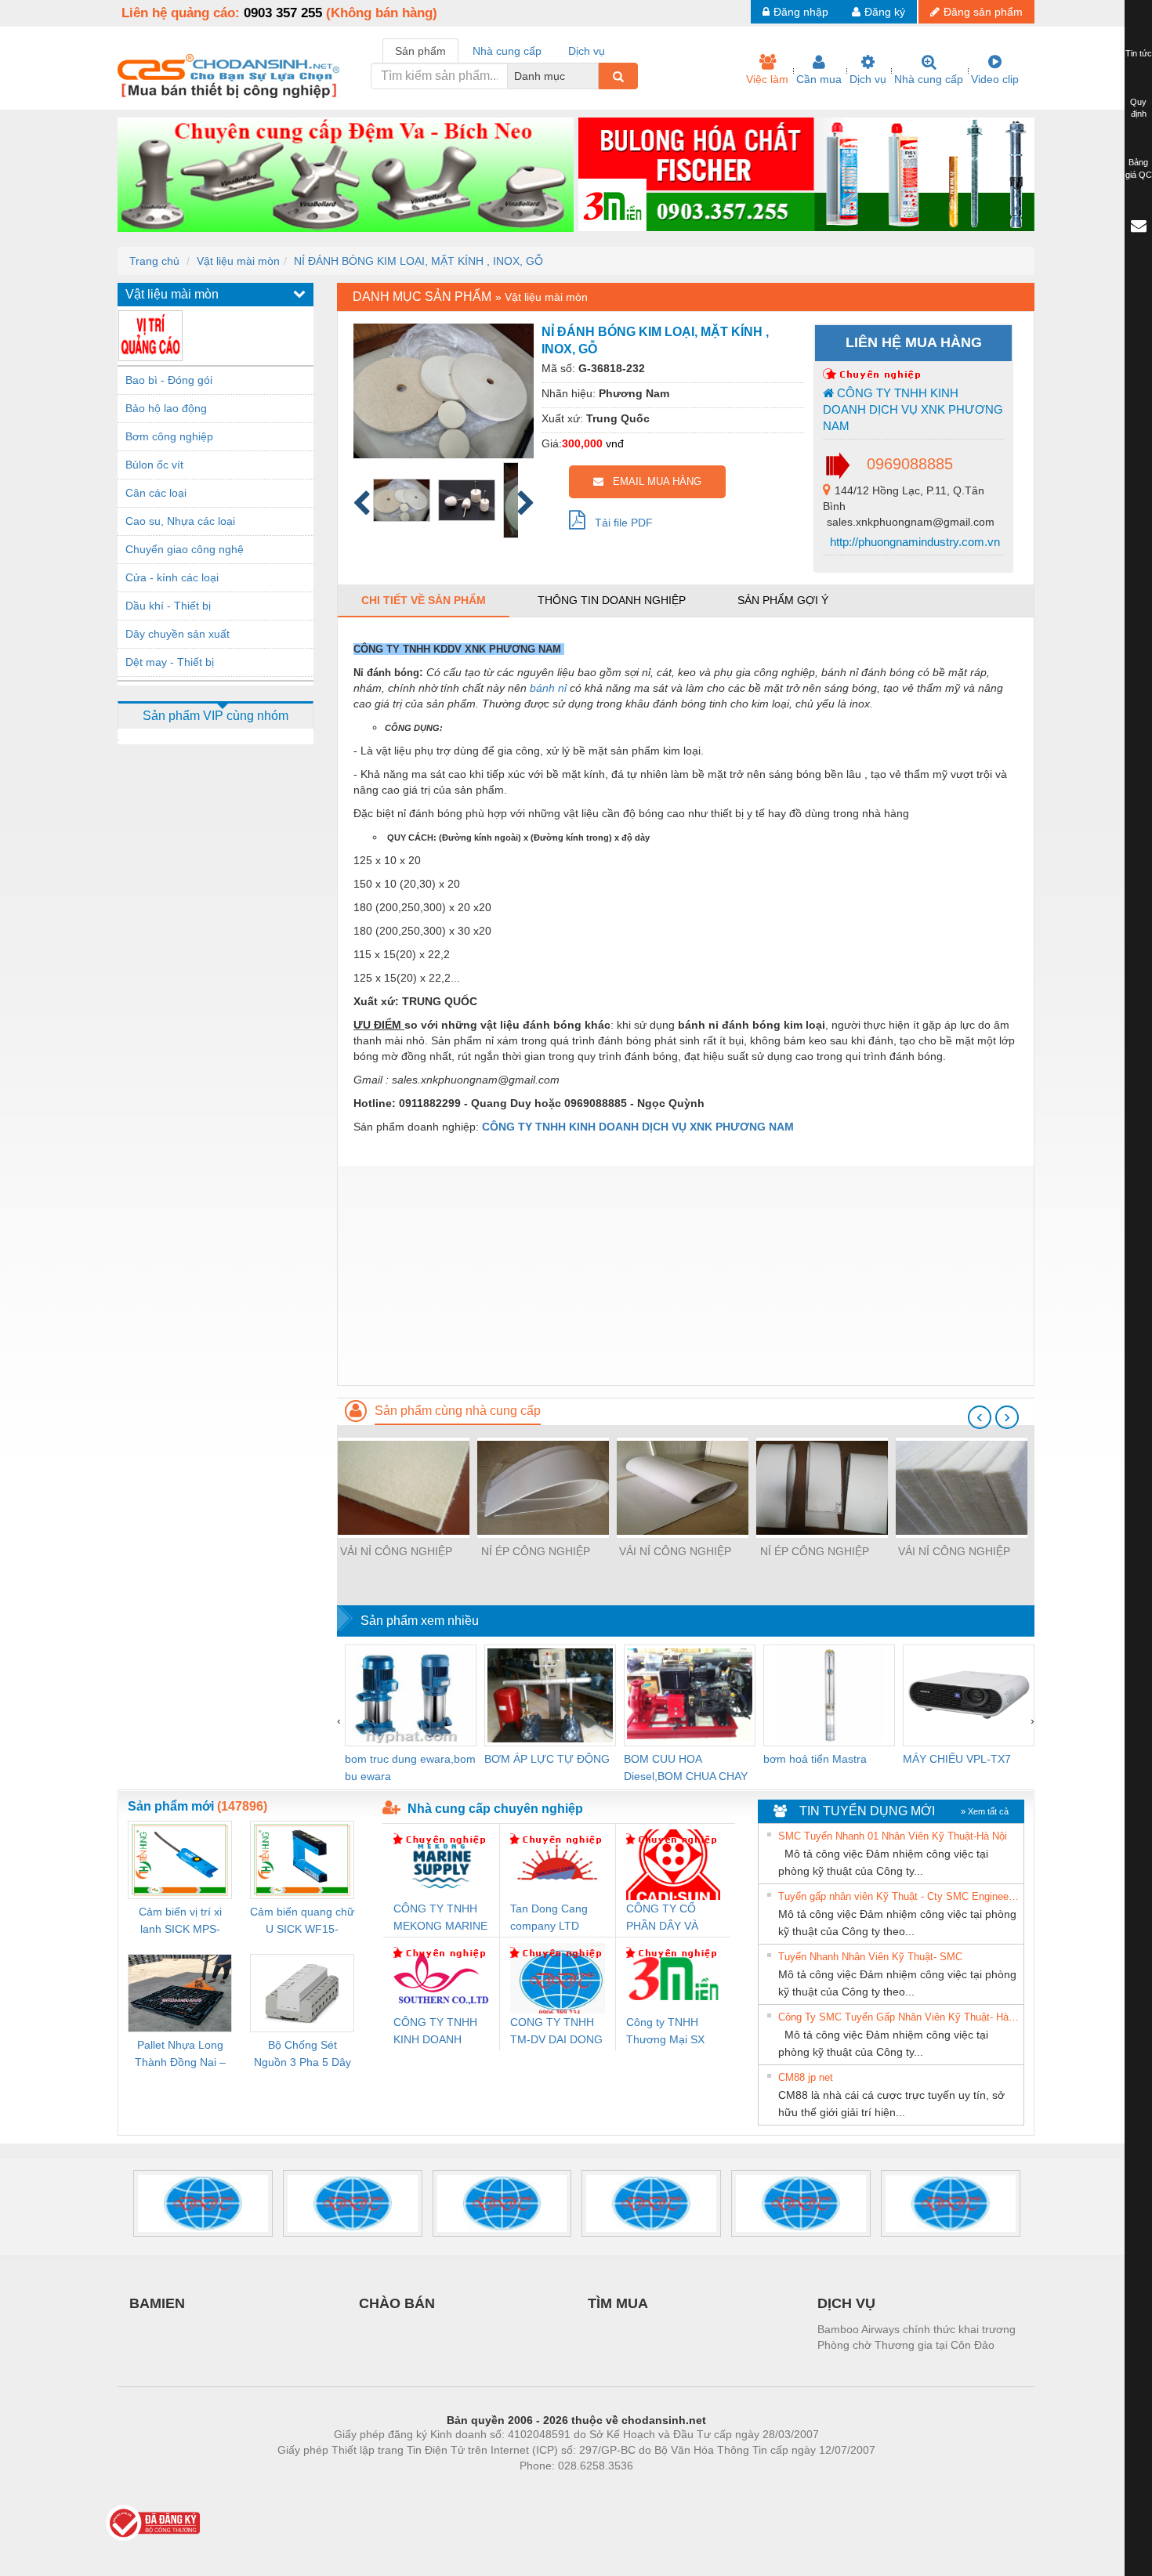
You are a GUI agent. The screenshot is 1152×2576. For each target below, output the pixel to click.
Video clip (995, 79)
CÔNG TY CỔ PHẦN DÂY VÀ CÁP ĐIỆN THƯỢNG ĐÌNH (666, 1918)
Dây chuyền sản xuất (178, 634)
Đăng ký (885, 12)
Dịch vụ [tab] (587, 51)
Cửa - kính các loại (172, 577)
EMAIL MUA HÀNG (652, 481)
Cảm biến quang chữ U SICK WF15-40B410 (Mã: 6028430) (302, 1921)
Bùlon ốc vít (154, 465)
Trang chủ (154, 261)
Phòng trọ (474, 2489)
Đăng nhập (801, 12)
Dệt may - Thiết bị (170, 662)
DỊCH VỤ (846, 2303)
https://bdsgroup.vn (556, 2489)
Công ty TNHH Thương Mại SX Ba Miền (665, 2032)
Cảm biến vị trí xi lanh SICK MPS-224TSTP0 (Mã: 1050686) (180, 1921)
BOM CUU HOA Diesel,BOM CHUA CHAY (686, 1767)
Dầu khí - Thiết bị (168, 606)
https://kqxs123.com (653, 2489)
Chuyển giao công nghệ (185, 549)
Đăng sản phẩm (983, 12)
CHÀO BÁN (397, 2303)
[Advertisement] (686, 1275)
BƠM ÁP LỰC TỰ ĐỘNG (547, 1759)
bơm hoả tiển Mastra (815, 1759)
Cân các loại (156, 493)
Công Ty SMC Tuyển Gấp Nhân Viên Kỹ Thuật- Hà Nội (899, 2017)
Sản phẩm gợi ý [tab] (783, 600)
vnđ (615, 443)
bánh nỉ (548, 688)
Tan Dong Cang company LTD (549, 1917)
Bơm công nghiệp (169, 436)
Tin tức (1139, 53)
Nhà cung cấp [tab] (507, 51)
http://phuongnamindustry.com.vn (913, 542)
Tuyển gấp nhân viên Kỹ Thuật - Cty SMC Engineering (899, 1896)
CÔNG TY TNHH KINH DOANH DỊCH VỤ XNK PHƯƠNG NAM (913, 410)
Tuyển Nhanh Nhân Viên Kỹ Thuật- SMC (870, 1957)
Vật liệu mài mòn (238, 261)
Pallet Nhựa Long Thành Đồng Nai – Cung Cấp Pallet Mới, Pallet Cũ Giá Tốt (180, 2055)
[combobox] (594, 76)
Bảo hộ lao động (166, 408)
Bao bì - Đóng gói (169, 380)
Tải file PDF (619, 523)
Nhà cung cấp (929, 79)
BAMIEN (157, 2303)
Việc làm (767, 79)
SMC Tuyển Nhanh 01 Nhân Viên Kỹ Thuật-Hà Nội (893, 1836)
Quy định (1138, 108)
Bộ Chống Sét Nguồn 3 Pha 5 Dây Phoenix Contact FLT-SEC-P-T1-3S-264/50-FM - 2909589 (302, 2055)
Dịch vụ (868, 79)
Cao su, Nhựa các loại (180, 521)
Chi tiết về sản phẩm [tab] (424, 600)
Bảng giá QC (1139, 168)
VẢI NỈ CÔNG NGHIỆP (396, 1551)
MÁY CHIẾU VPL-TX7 (957, 1759)
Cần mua (819, 79)
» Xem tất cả (985, 1811)
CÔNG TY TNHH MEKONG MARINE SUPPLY (440, 1918)
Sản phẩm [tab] (420, 51)
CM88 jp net (806, 2077)
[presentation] (980, 1417)
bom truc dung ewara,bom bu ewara (410, 1767)
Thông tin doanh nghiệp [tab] (612, 600)
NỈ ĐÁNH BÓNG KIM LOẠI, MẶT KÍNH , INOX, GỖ (418, 261)
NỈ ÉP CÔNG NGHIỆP (536, 1551)
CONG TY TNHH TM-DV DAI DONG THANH (556, 2032)
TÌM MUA (618, 2303)
